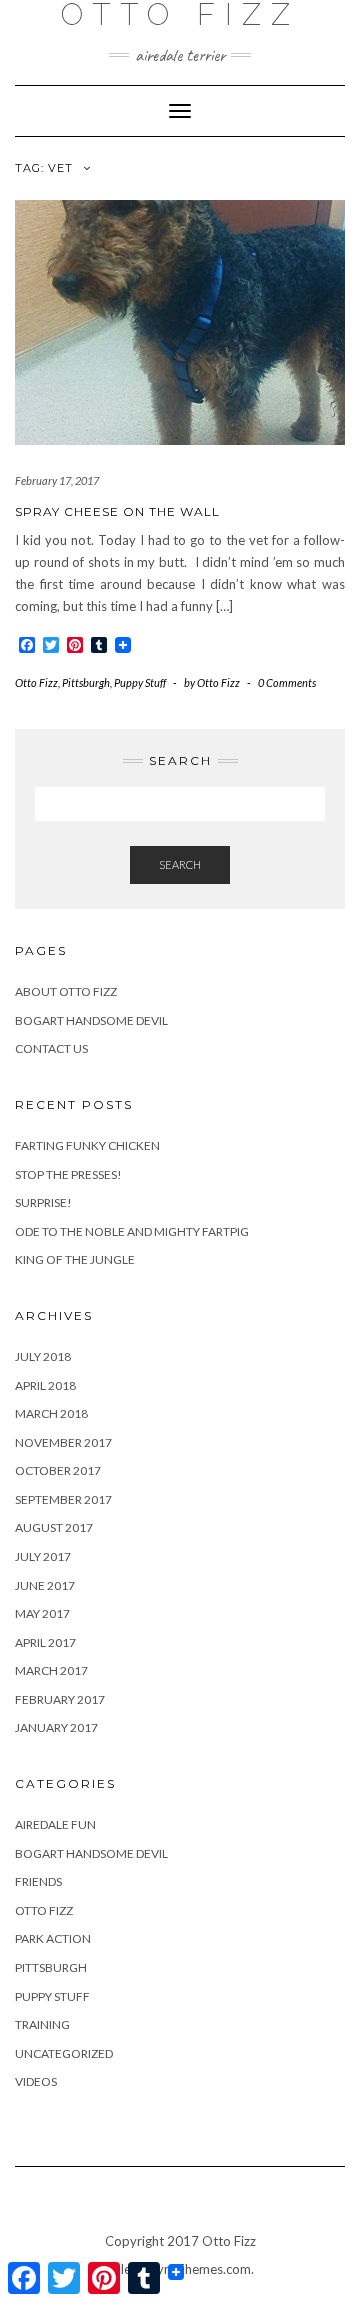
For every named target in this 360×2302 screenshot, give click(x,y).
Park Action (53, 1938)
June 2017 (45, 1585)
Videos (36, 2081)
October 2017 (58, 1470)
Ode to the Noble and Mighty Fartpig (132, 1231)
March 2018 (51, 1413)
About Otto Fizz (66, 991)
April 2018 (45, 1385)
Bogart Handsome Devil (91, 1020)
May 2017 (42, 1613)
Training (42, 2024)
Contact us (51, 1048)
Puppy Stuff (140, 682)
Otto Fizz (36, 682)
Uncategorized (64, 2053)
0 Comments (287, 682)
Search (180, 864)
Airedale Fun (55, 1824)
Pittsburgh (86, 682)
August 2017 (54, 1527)
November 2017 (63, 1442)
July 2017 (43, 1556)
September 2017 (63, 1499)
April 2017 (45, 1642)
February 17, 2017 (57, 480)
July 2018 (43, 1356)
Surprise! (43, 1202)
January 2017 (56, 1727)
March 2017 (51, 1670)
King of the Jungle (75, 1259)
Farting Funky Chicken (87, 1145)
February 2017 (60, 1699)
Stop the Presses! (68, 1174)
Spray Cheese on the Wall (117, 511)
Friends (38, 1881)
